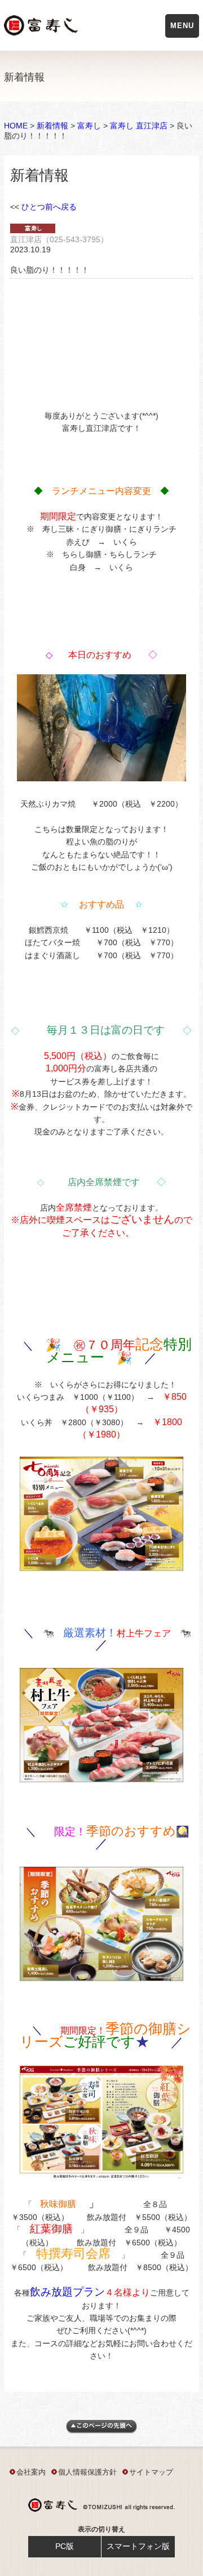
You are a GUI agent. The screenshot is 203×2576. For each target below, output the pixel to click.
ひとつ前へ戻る (49, 207)
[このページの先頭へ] (101, 2431)
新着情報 (52, 126)
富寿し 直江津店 (139, 126)
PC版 (65, 2546)
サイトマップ (151, 2472)
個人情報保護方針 (87, 2472)
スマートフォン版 (138, 2546)
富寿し (89, 126)
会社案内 (31, 2472)
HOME (16, 126)
